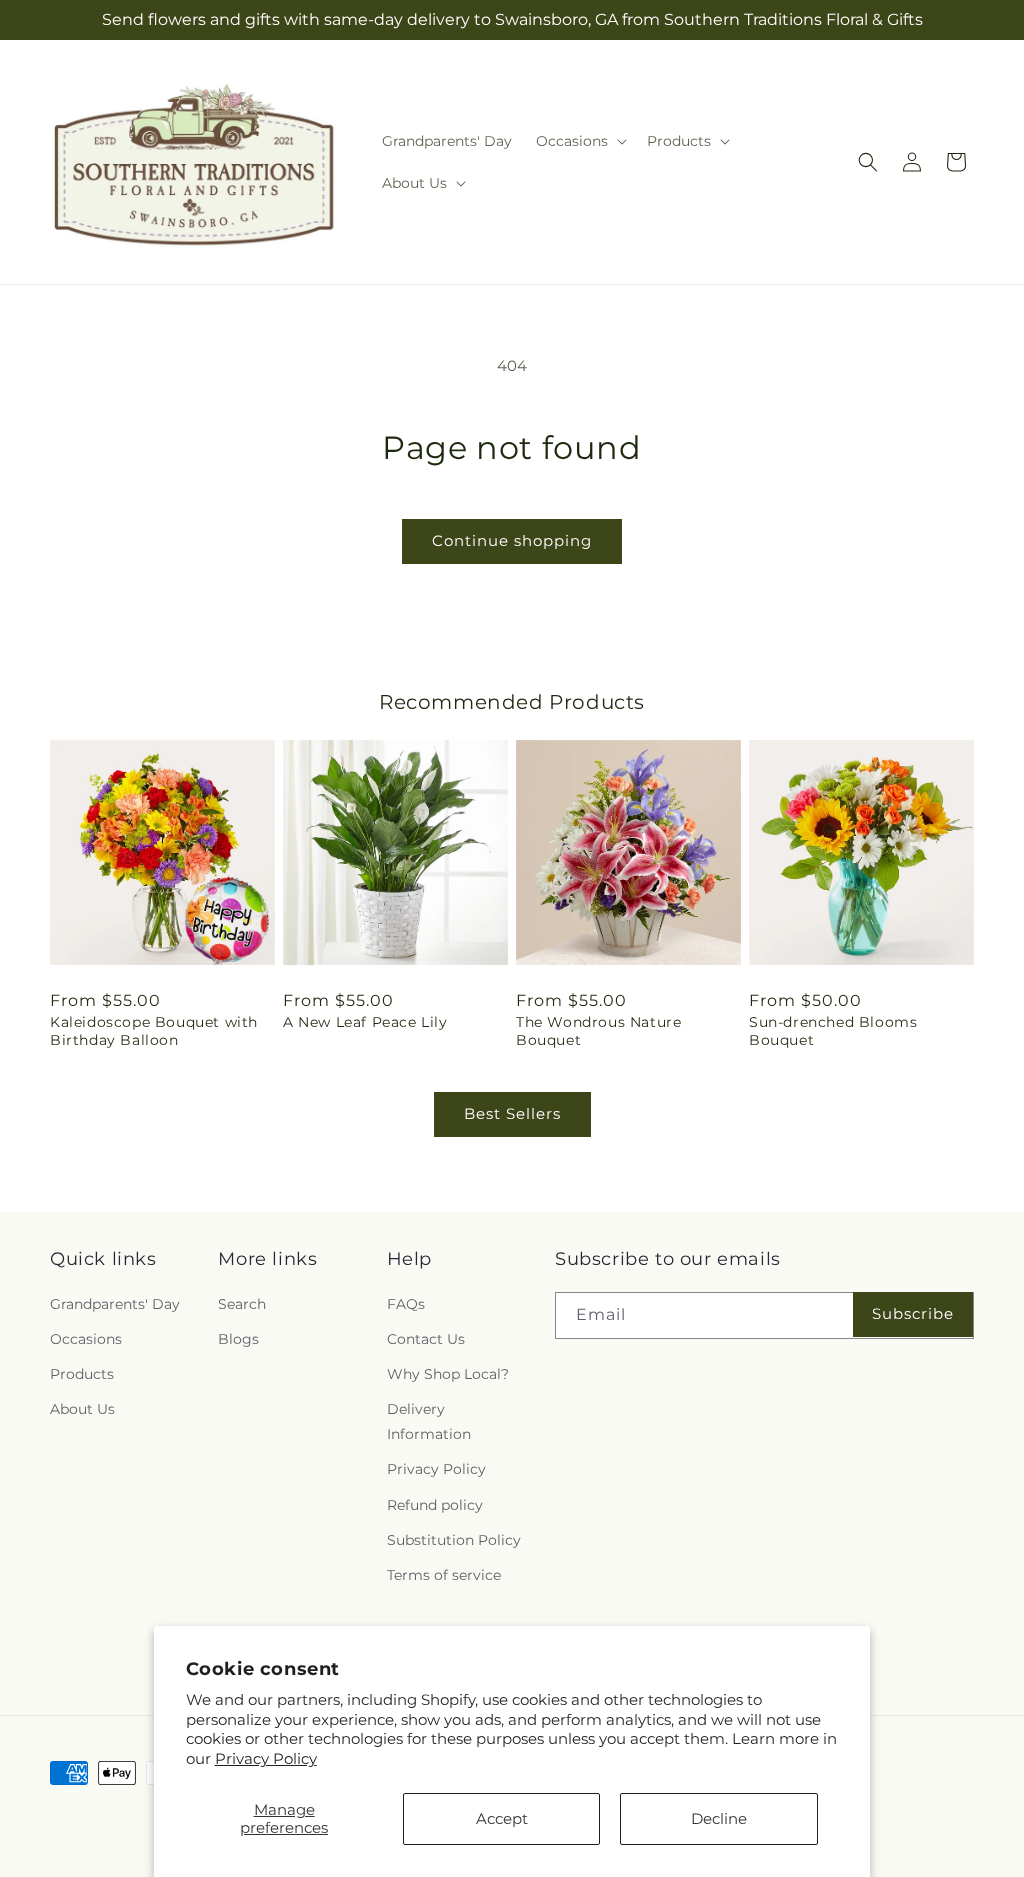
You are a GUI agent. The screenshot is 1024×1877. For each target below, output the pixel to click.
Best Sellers (512, 1113)
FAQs (406, 1304)
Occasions (86, 1339)
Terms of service (444, 1575)
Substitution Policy (454, 1540)
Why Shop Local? (448, 1374)
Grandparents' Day (115, 1304)
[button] (579, 141)
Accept (502, 1818)
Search (242, 1304)
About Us (82, 1409)
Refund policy (435, 1505)
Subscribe (913, 1313)
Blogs (238, 1339)
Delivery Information (429, 1421)
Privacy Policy (266, 1758)
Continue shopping (512, 540)
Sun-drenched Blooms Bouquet (833, 1031)
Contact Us (426, 1339)
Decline (719, 1818)
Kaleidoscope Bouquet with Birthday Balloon (154, 1031)
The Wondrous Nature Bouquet (598, 1031)
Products (82, 1374)
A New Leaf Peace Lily (365, 1022)
